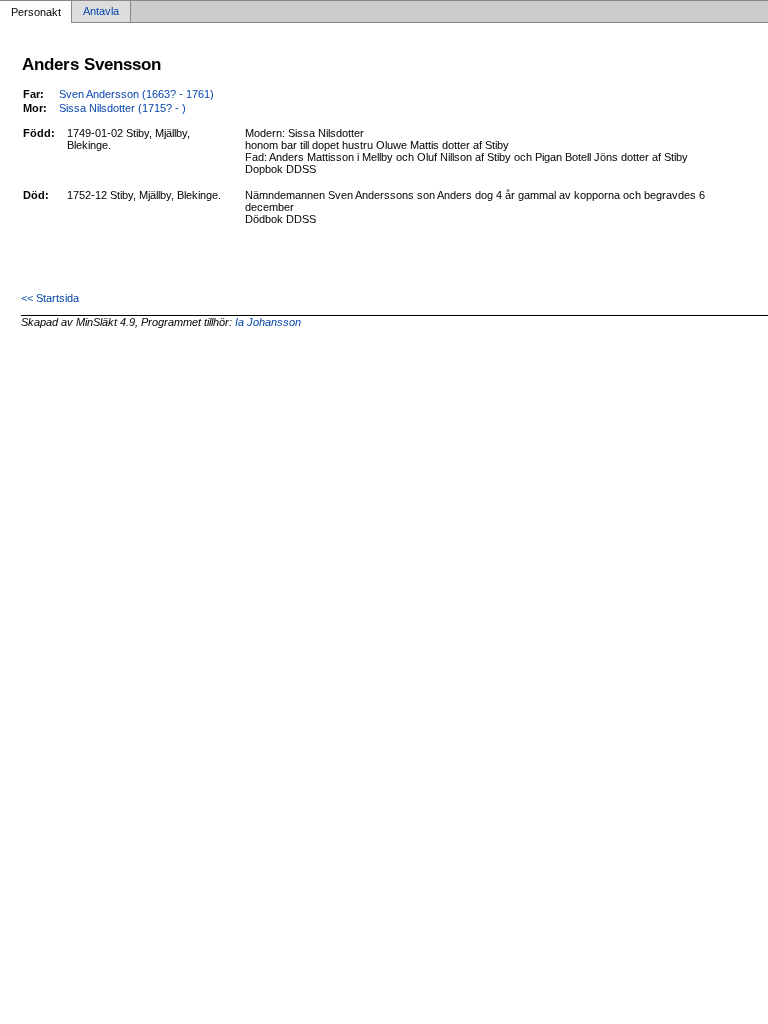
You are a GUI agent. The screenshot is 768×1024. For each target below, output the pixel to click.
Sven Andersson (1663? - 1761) (136, 94)
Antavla (101, 12)
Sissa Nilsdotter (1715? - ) (122, 108)
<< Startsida (50, 298)
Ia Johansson (268, 322)
